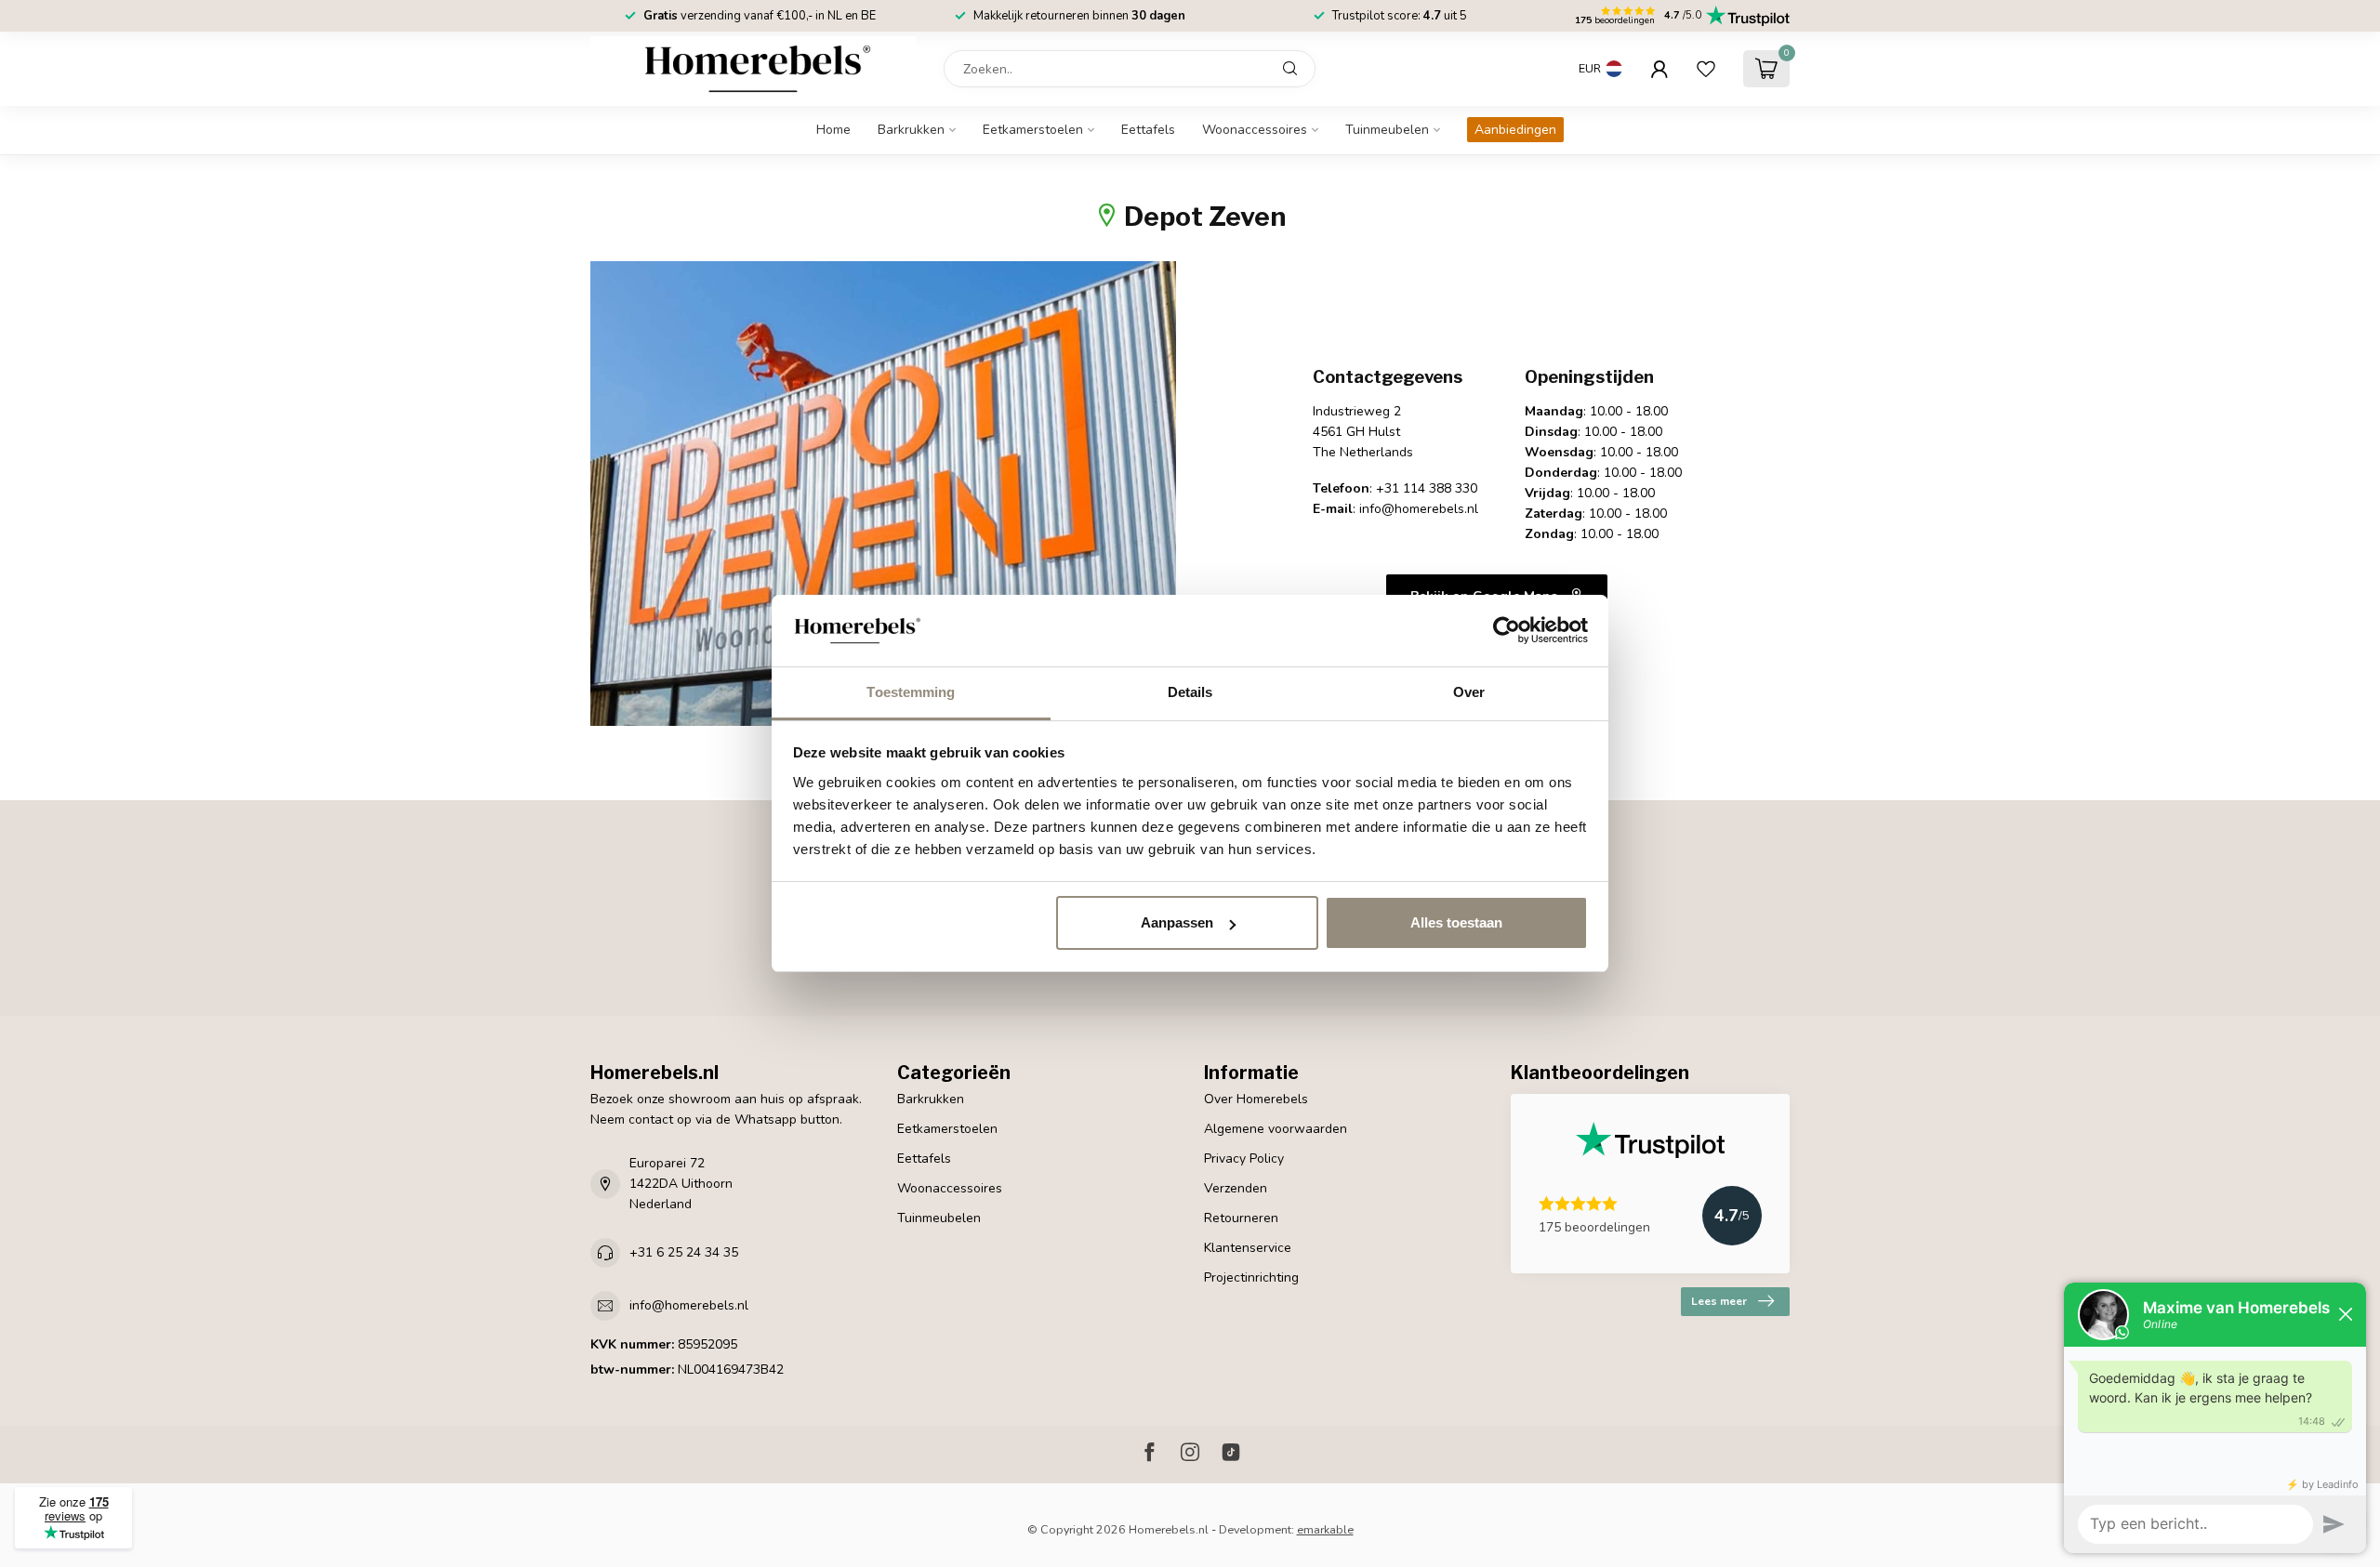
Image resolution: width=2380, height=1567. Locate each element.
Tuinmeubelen (1387, 130)
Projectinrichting (1251, 1277)
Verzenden (1236, 1188)
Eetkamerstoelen (1033, 130)
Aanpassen (1177, 922)
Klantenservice (1248, 1248)
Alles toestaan (1456, 922)
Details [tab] (1190, 692)
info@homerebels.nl (689, 1305)
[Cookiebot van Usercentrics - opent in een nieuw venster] (1507, 631)
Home (833, 130)
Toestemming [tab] (911, 692)
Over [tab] (1469, 692)
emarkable (1325, 1529)
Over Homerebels (1256, 1099)
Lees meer (1719, 1301)
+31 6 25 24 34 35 (684, 1252)
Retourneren (1241, 1218)
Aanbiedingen (1515, 130)
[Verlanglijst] (1706, 69)
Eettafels (1148, 130)
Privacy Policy (1244, 1159)
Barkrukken (911, 130)
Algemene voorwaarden (1276, 1129)
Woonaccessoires (1255, 130)
